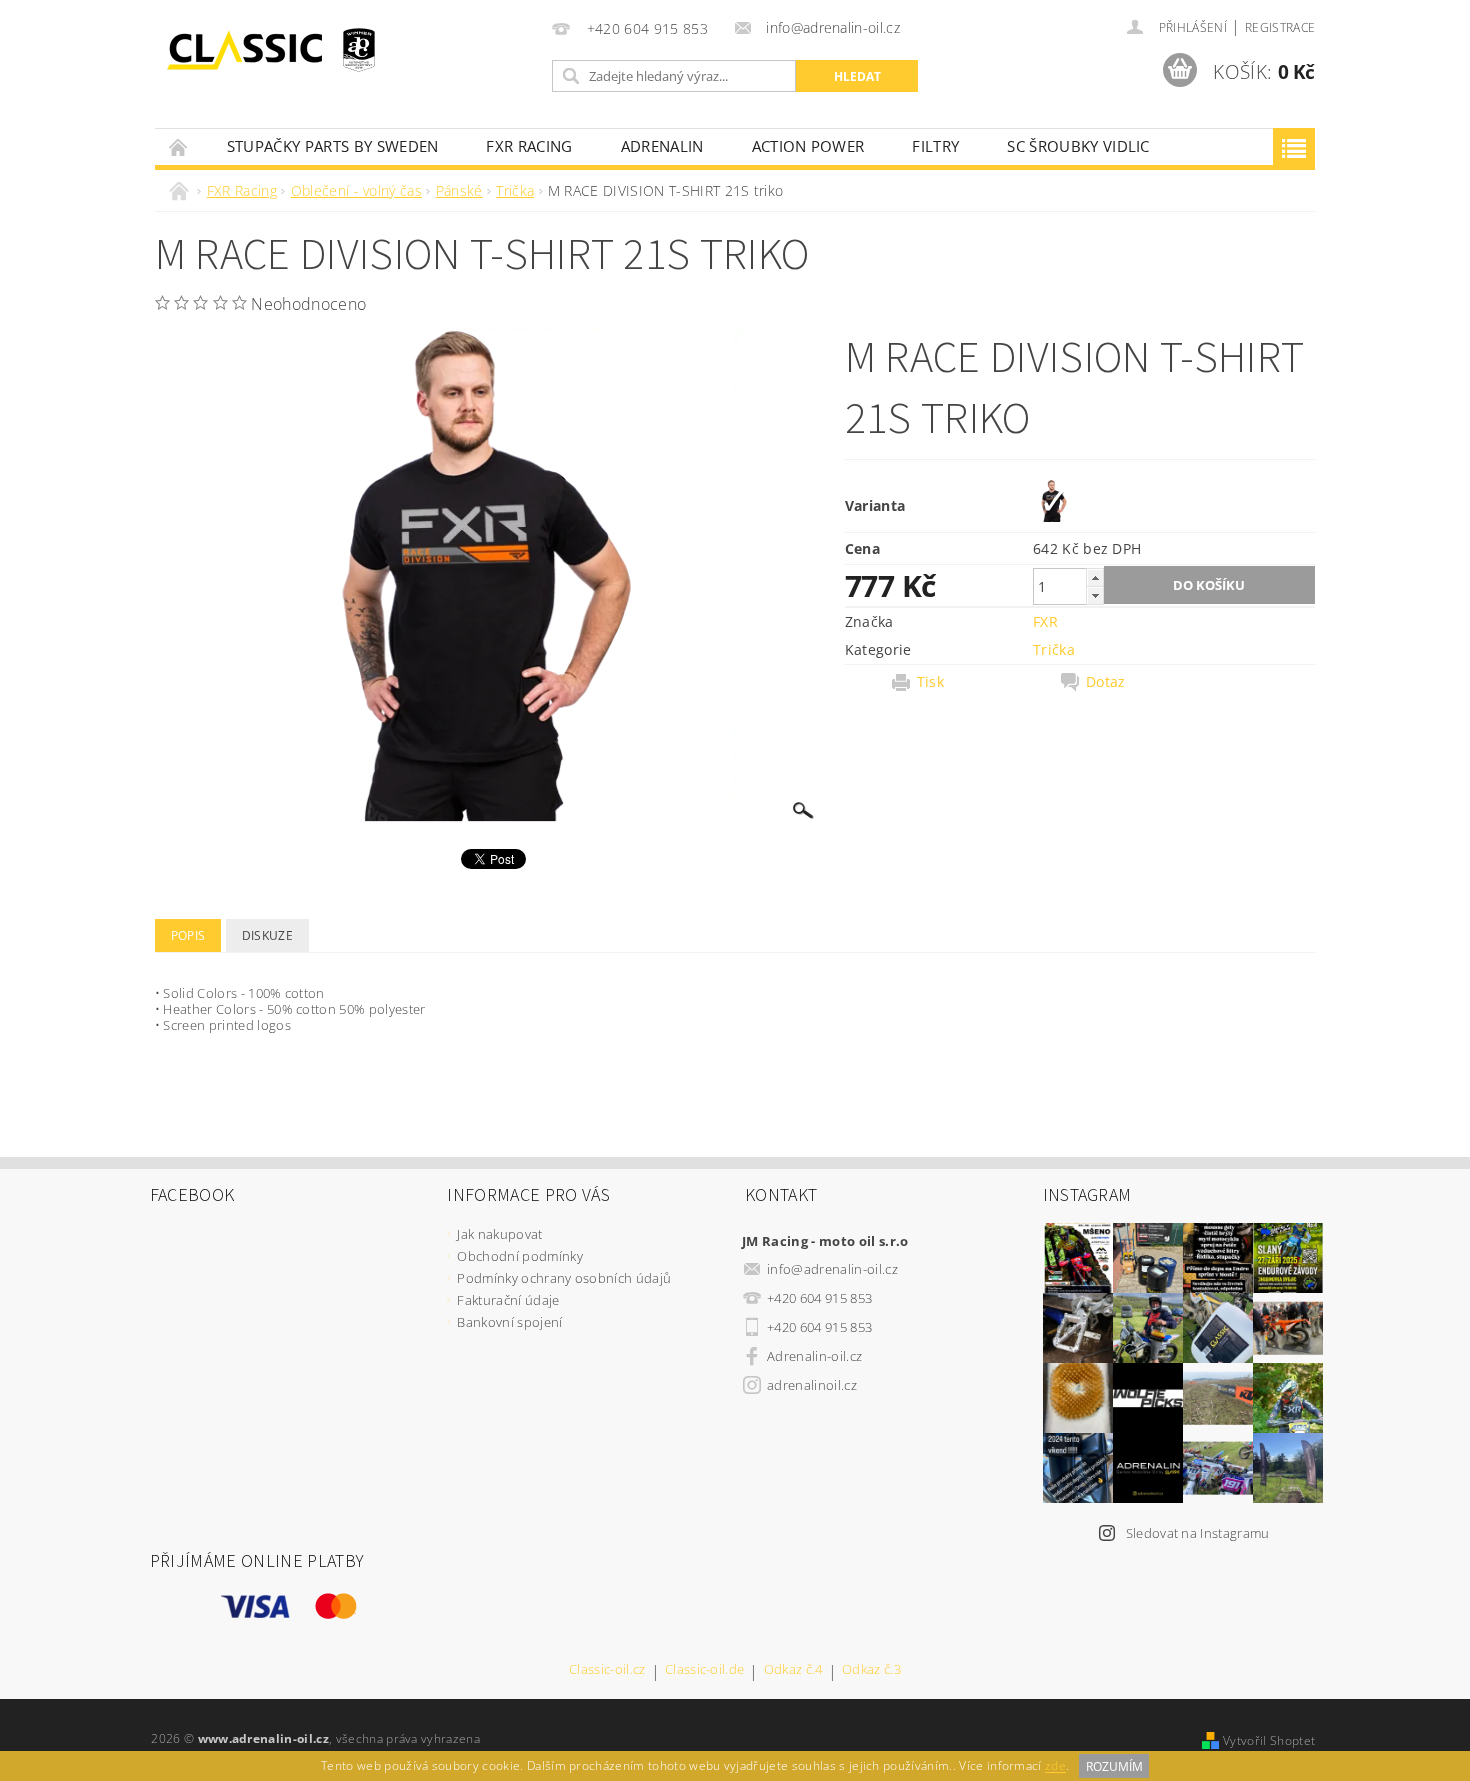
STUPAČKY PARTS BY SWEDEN (333, 146)
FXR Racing (529, 146)
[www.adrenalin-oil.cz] (250, 50)
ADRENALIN (662, 146)
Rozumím (1114, 1766)
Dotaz (1106, 682)
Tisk (930, 682)
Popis (188, 935)
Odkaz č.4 (793, 1670)
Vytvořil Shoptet (1269, 1740)
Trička (1054, 649)
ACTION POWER (808, 146)
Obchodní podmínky (519, 1256)
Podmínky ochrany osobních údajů (564, 1278)
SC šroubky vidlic (1078, 146)
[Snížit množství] (1095, 595)
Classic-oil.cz (607, 1670)
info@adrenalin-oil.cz (832, 1269)
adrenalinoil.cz (812, 1385)
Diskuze (267, 935)
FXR (1045, 621)
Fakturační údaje (508, 1300)
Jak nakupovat (499, 1234)
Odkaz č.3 (871, 1670)
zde (1055, 1766)
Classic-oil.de (704, 1670)
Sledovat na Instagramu (1198, 1533)
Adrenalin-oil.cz (814, 1356)
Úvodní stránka (179, 146)
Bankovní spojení (509, 1322)
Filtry (935, 146)
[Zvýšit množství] (1095, 577)
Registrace (1280, 27)
